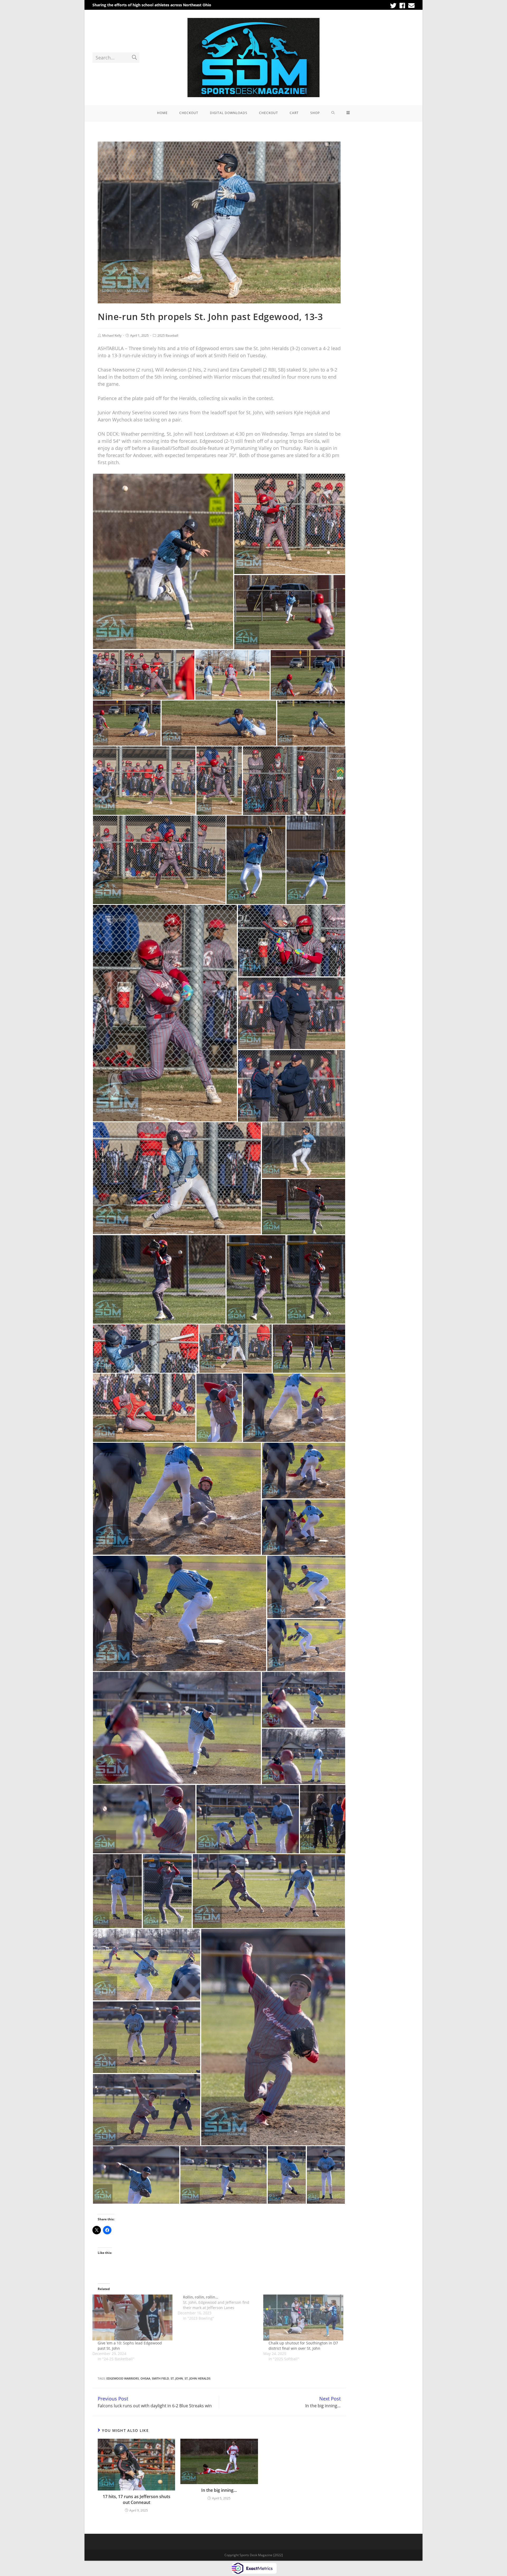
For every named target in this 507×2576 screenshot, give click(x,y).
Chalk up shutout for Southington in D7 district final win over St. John (303, 2346)
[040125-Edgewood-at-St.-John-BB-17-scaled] (177, 1728)
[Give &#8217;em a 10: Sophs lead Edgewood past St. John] (132, 2317)
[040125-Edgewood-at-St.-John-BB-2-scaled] (287, 2175)
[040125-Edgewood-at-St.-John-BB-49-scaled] (308, 675)
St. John (177, 2378)
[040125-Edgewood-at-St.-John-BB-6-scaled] (147, 2110)
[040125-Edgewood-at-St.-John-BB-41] (256, 860)
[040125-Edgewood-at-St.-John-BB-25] (219, 1408)
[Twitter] (393, 6)
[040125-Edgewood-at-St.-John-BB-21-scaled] (304, 1527)
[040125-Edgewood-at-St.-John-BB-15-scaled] (304, 1756)
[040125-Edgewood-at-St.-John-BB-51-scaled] (144, 675)
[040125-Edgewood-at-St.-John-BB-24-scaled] (294, 1408)
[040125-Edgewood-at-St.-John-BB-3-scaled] (224, 2175)
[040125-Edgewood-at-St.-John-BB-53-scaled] (290, 524)
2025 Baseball (168, 335)
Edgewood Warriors (123, 2378)
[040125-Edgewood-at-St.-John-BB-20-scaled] (180, 1613)
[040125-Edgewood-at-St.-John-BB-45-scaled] (144, 781)
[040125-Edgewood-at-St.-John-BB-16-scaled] (304, 1700)
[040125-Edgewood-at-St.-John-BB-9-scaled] (269, 1891)
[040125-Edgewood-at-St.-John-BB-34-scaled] (304, 1150)
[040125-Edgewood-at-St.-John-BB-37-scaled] (292, 1013)
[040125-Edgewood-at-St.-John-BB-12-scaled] (323, 1819)
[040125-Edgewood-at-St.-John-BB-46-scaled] (311, 723)
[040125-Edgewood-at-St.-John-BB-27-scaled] (309, 1349)
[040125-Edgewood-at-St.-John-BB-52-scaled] (290, 612)
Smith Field (160, 2378)
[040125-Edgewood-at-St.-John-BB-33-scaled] (304, 1207)
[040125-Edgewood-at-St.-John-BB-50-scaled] (233, 675)
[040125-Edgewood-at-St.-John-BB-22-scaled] (304, 1471)
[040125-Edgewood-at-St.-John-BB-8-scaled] (147, 1965)
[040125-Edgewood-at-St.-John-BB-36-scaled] (292, 1086)
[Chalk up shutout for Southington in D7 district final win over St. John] (303, 2317)
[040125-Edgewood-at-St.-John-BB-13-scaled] (248, 1819)
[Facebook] (402, 6)
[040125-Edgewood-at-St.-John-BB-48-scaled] (127, 723)
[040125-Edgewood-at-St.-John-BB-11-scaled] (117, 1891)
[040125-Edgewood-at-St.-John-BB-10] (167, 1891)
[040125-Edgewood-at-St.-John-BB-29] (146, 1349)
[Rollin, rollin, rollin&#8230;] (220, 2308)
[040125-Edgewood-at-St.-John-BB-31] (256, 1279)
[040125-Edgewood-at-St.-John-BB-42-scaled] (159, 860)
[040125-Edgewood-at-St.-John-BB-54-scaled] (163, 561)
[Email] (411, 6)
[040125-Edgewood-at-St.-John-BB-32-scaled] (159, 1279)
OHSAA (145, 2378)
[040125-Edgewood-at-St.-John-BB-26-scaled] (144, 1408)
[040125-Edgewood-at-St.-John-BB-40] (316, 860)
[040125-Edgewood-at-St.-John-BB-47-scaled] (219, 723)
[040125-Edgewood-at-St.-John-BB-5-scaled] (273, 2037)
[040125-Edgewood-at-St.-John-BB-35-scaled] (177, 1178)
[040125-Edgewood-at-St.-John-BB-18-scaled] (306, 1645)
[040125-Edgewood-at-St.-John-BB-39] (165, 1013)
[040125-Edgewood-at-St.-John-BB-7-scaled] (147, 2037)
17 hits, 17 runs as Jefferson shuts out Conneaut (137, 2499)
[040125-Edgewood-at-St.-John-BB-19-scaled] (306, 1587)
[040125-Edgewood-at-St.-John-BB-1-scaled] (326, 2175)
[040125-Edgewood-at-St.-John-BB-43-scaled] (294, 781)
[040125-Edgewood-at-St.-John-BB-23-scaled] (177, 1499)
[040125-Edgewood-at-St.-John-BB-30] (316, 1279)
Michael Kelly (112, 335)
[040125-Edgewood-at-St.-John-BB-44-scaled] (219, 781)
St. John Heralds (198, 2378)
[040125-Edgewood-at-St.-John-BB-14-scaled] (144, 1819)
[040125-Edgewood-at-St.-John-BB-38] (292, 941)
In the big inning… (219, 2490)
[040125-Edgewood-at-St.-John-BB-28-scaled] (236, 1349)
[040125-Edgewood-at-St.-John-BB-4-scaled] (136, 2175)
